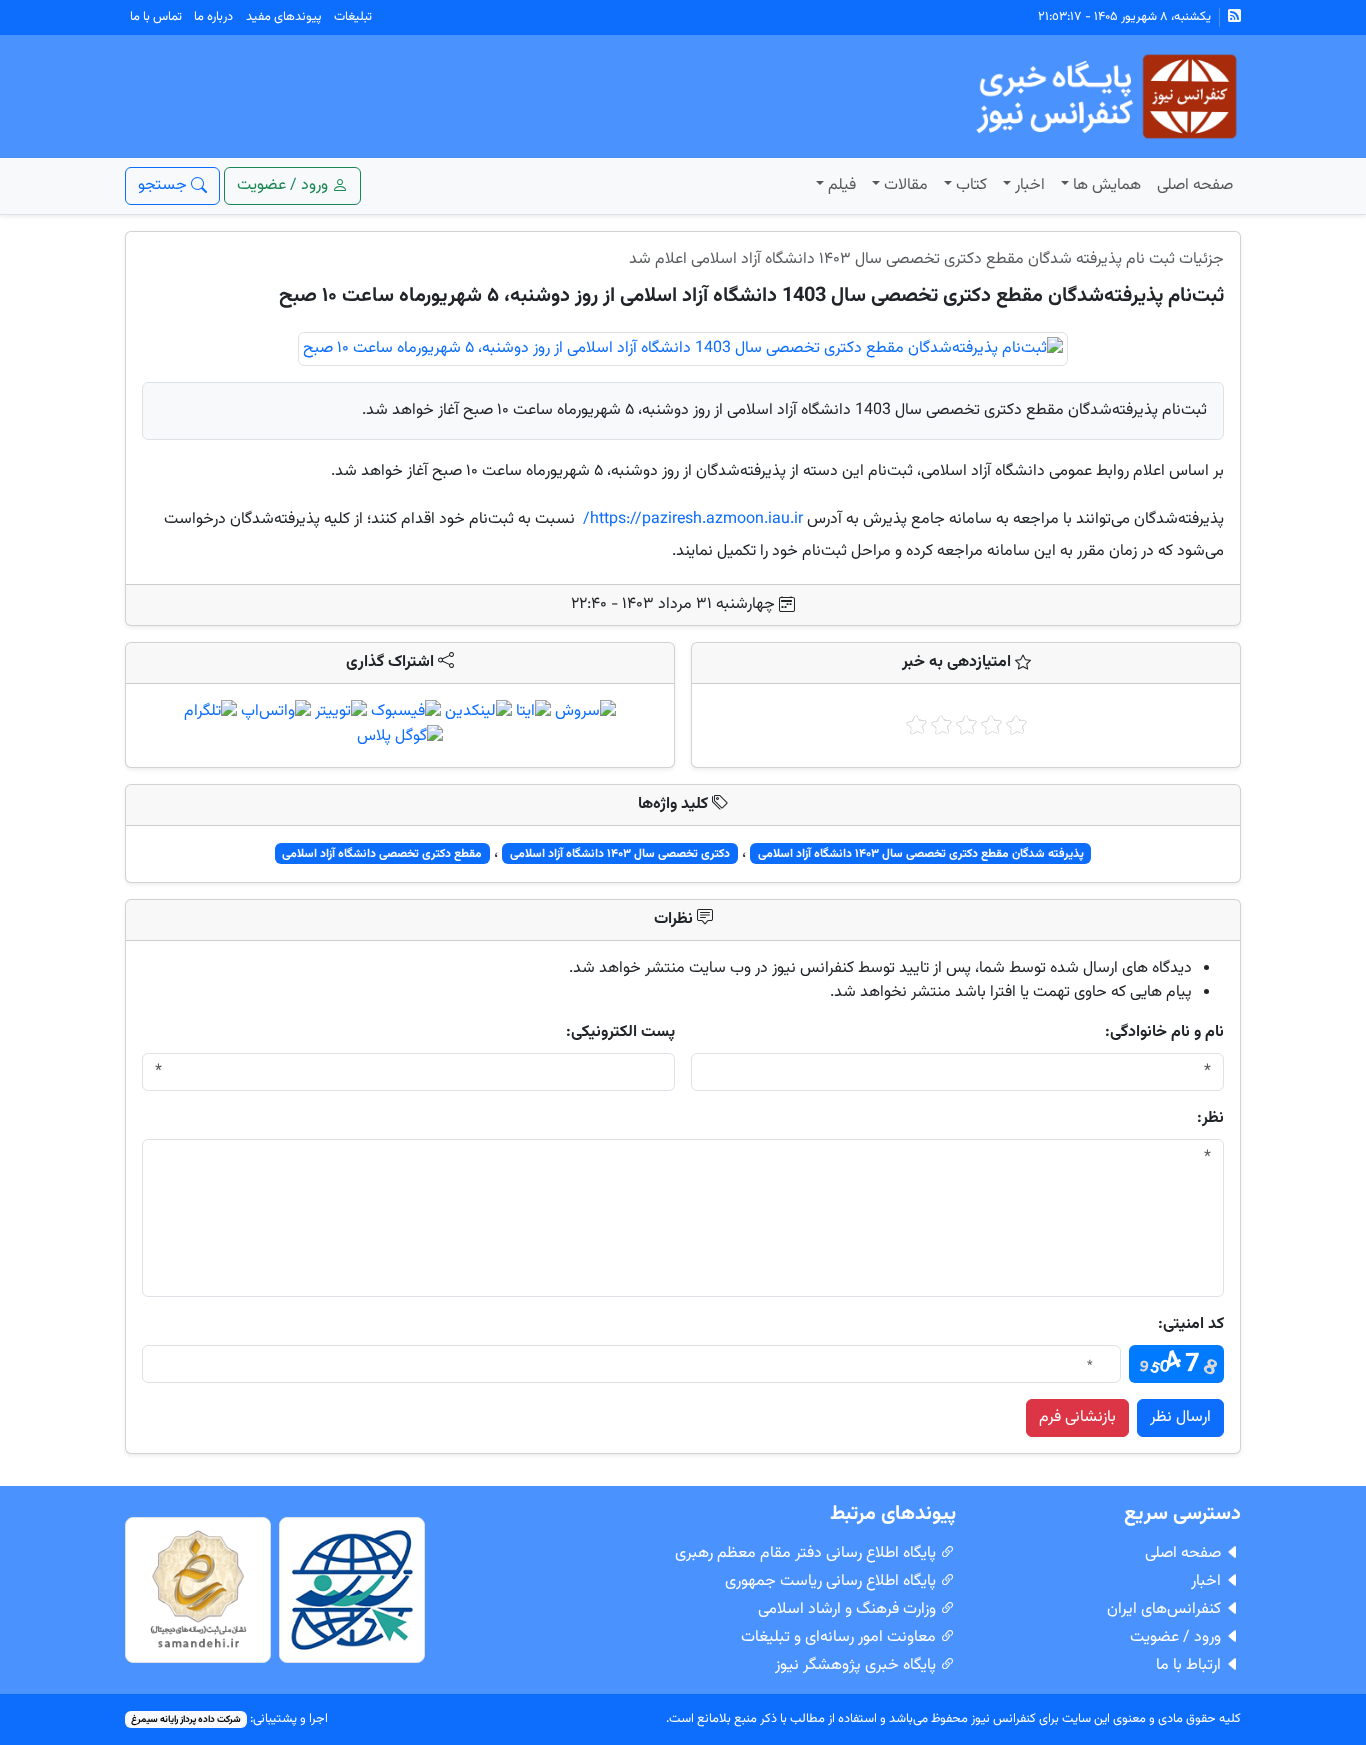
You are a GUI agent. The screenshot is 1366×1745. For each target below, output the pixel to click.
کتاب (971, 185)
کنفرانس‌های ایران (1166, 1609)
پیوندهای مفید (283, 17)
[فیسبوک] (406, 712)
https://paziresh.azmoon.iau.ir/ (693, 519)
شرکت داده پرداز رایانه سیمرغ (186, 1719)
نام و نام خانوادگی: (1164, 1033)
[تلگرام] (210, 712)
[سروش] (585, 712)
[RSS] (1234, 17)
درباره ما (213, 17)
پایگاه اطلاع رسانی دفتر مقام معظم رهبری (807, 1553)
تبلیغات (353, 17)
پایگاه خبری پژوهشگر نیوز (857, 1665)
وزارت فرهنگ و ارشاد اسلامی (849, 1609)
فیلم (842, 185)
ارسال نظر (1180, 1417)
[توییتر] (341, 712)
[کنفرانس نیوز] (1104, 97)
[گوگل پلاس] (400, 738)
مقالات (906, 185)
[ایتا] (533, 712)
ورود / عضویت (1177, 1637)
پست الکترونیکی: (620, 1033)
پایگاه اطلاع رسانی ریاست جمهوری (832, 1581)
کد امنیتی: (1191, 1325)
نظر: (1210, 1119)
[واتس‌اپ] (276, 712)
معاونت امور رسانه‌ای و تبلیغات (840, 1637)
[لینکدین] (478, 712)
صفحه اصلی (1195, 185)
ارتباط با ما (1190, 1665)
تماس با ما (156, 17)
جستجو (164, 185)
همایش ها (1107, 185)
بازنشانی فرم (1077, 1417)
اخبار (1030, 185)
